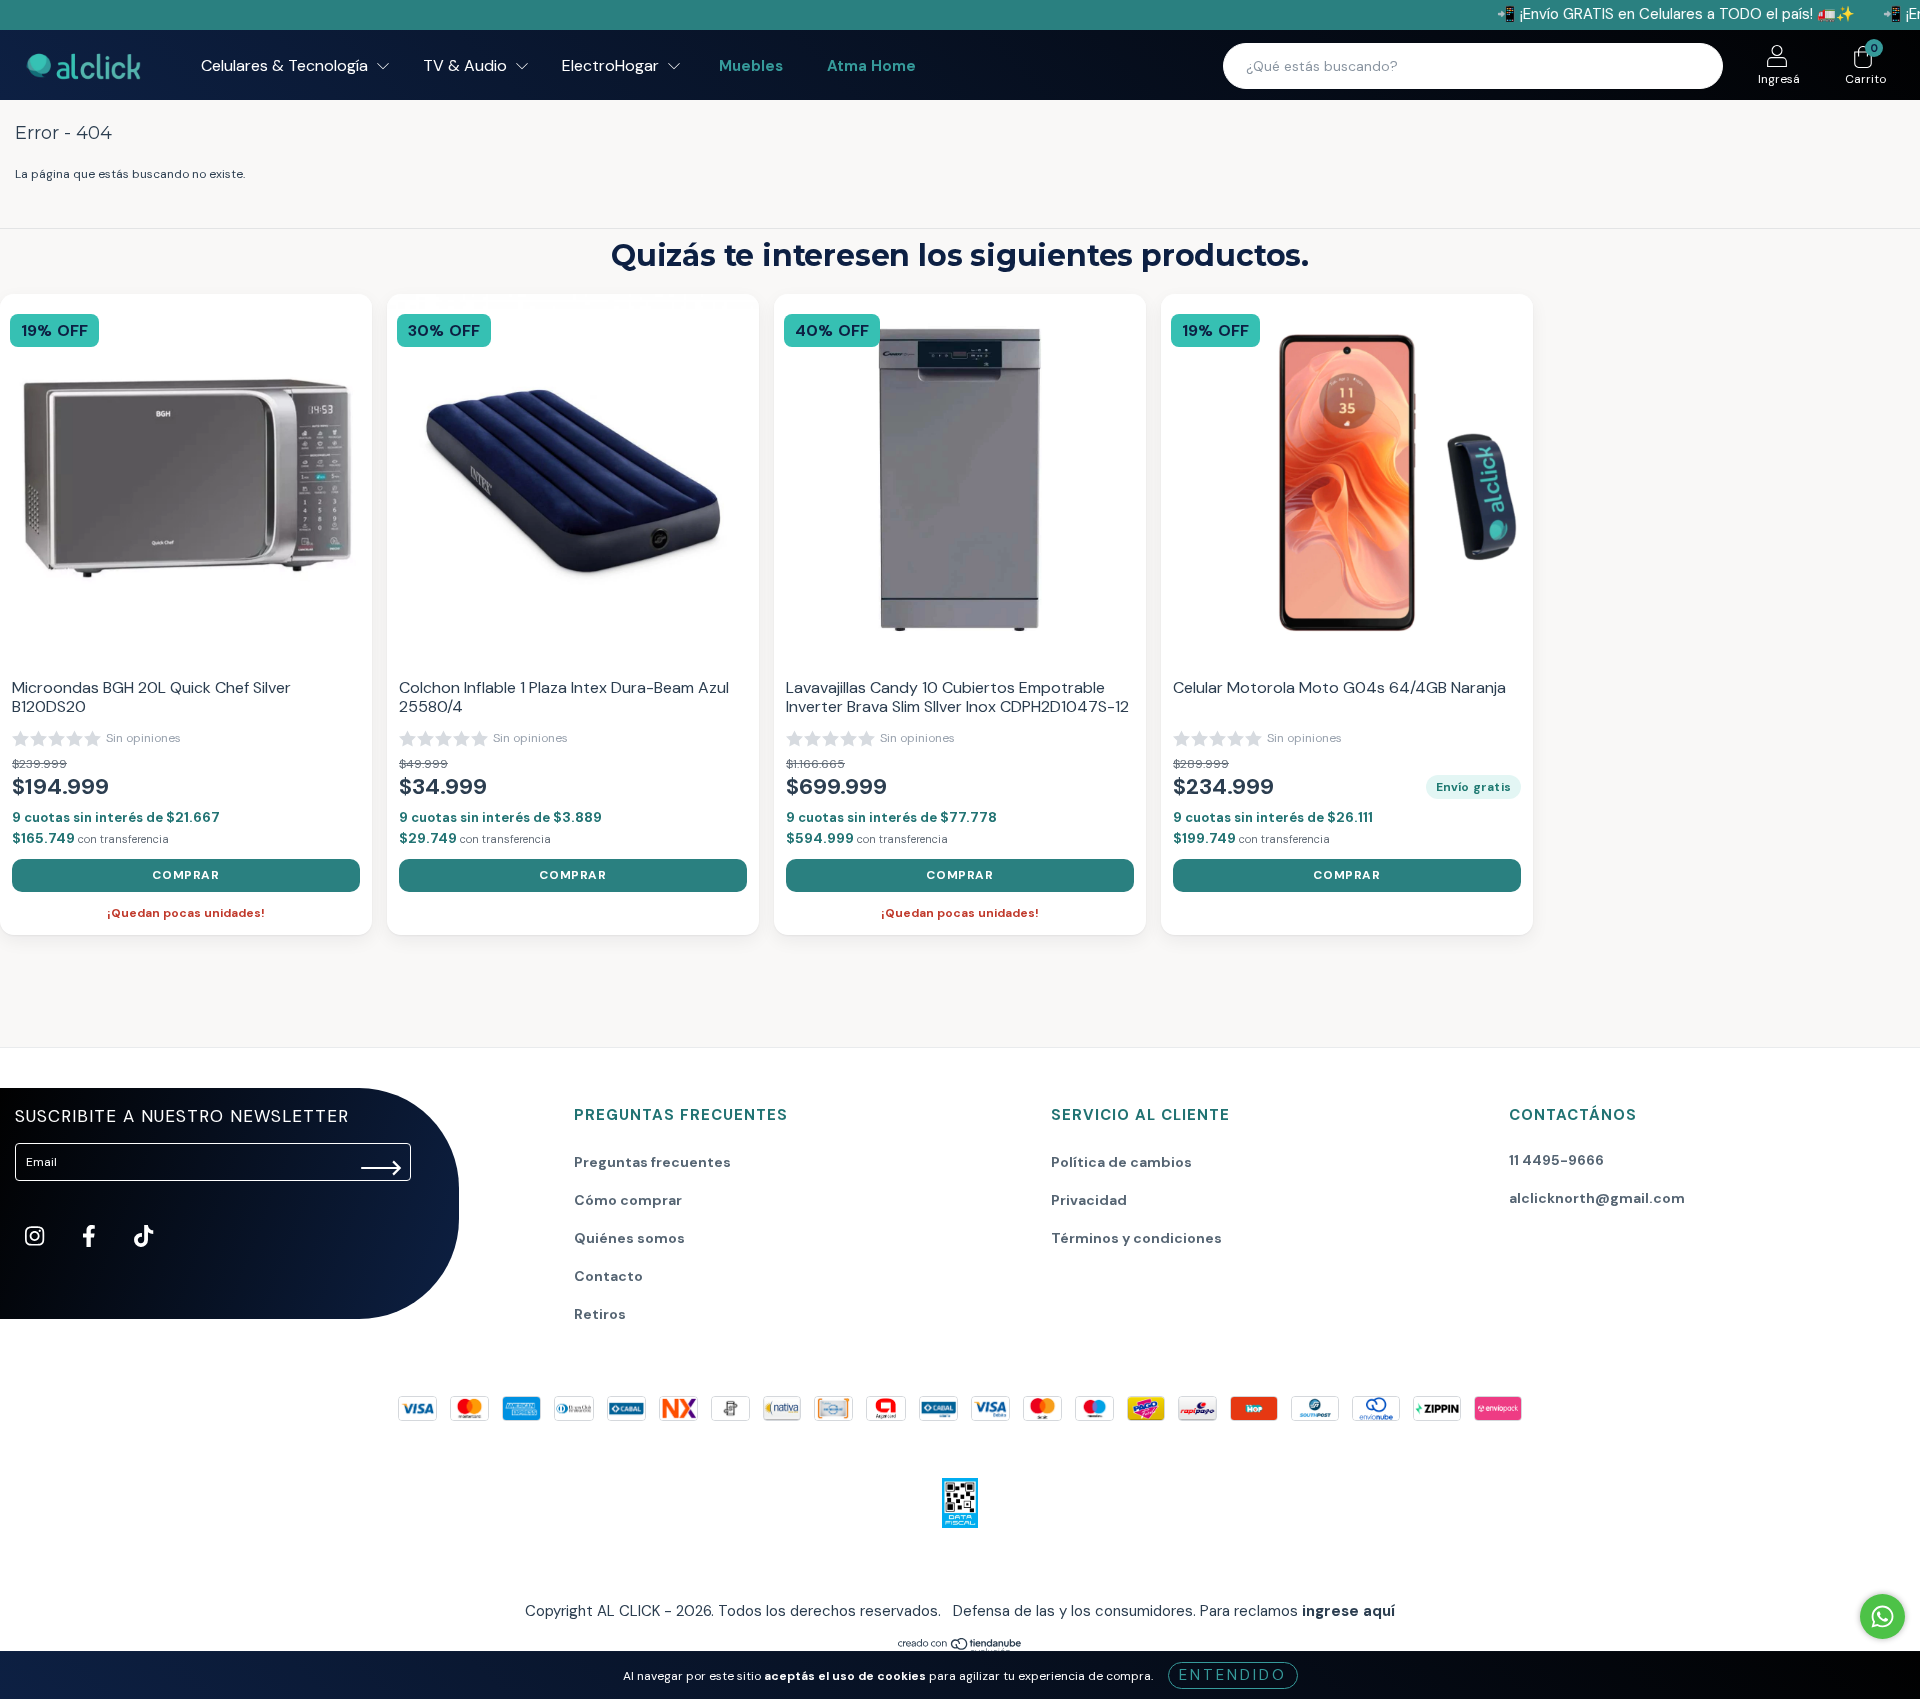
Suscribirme (960, 918)
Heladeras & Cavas (871, 753)
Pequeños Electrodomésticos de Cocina (931, 809)
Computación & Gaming (886, 725)
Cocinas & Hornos (867, 697)
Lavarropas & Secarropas (889, 781)
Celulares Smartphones (884, 641)
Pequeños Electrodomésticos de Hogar (928, 837)
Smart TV (843, 865)
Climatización (856, 669)
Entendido (1233, 1675)
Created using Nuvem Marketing (960, 982)
